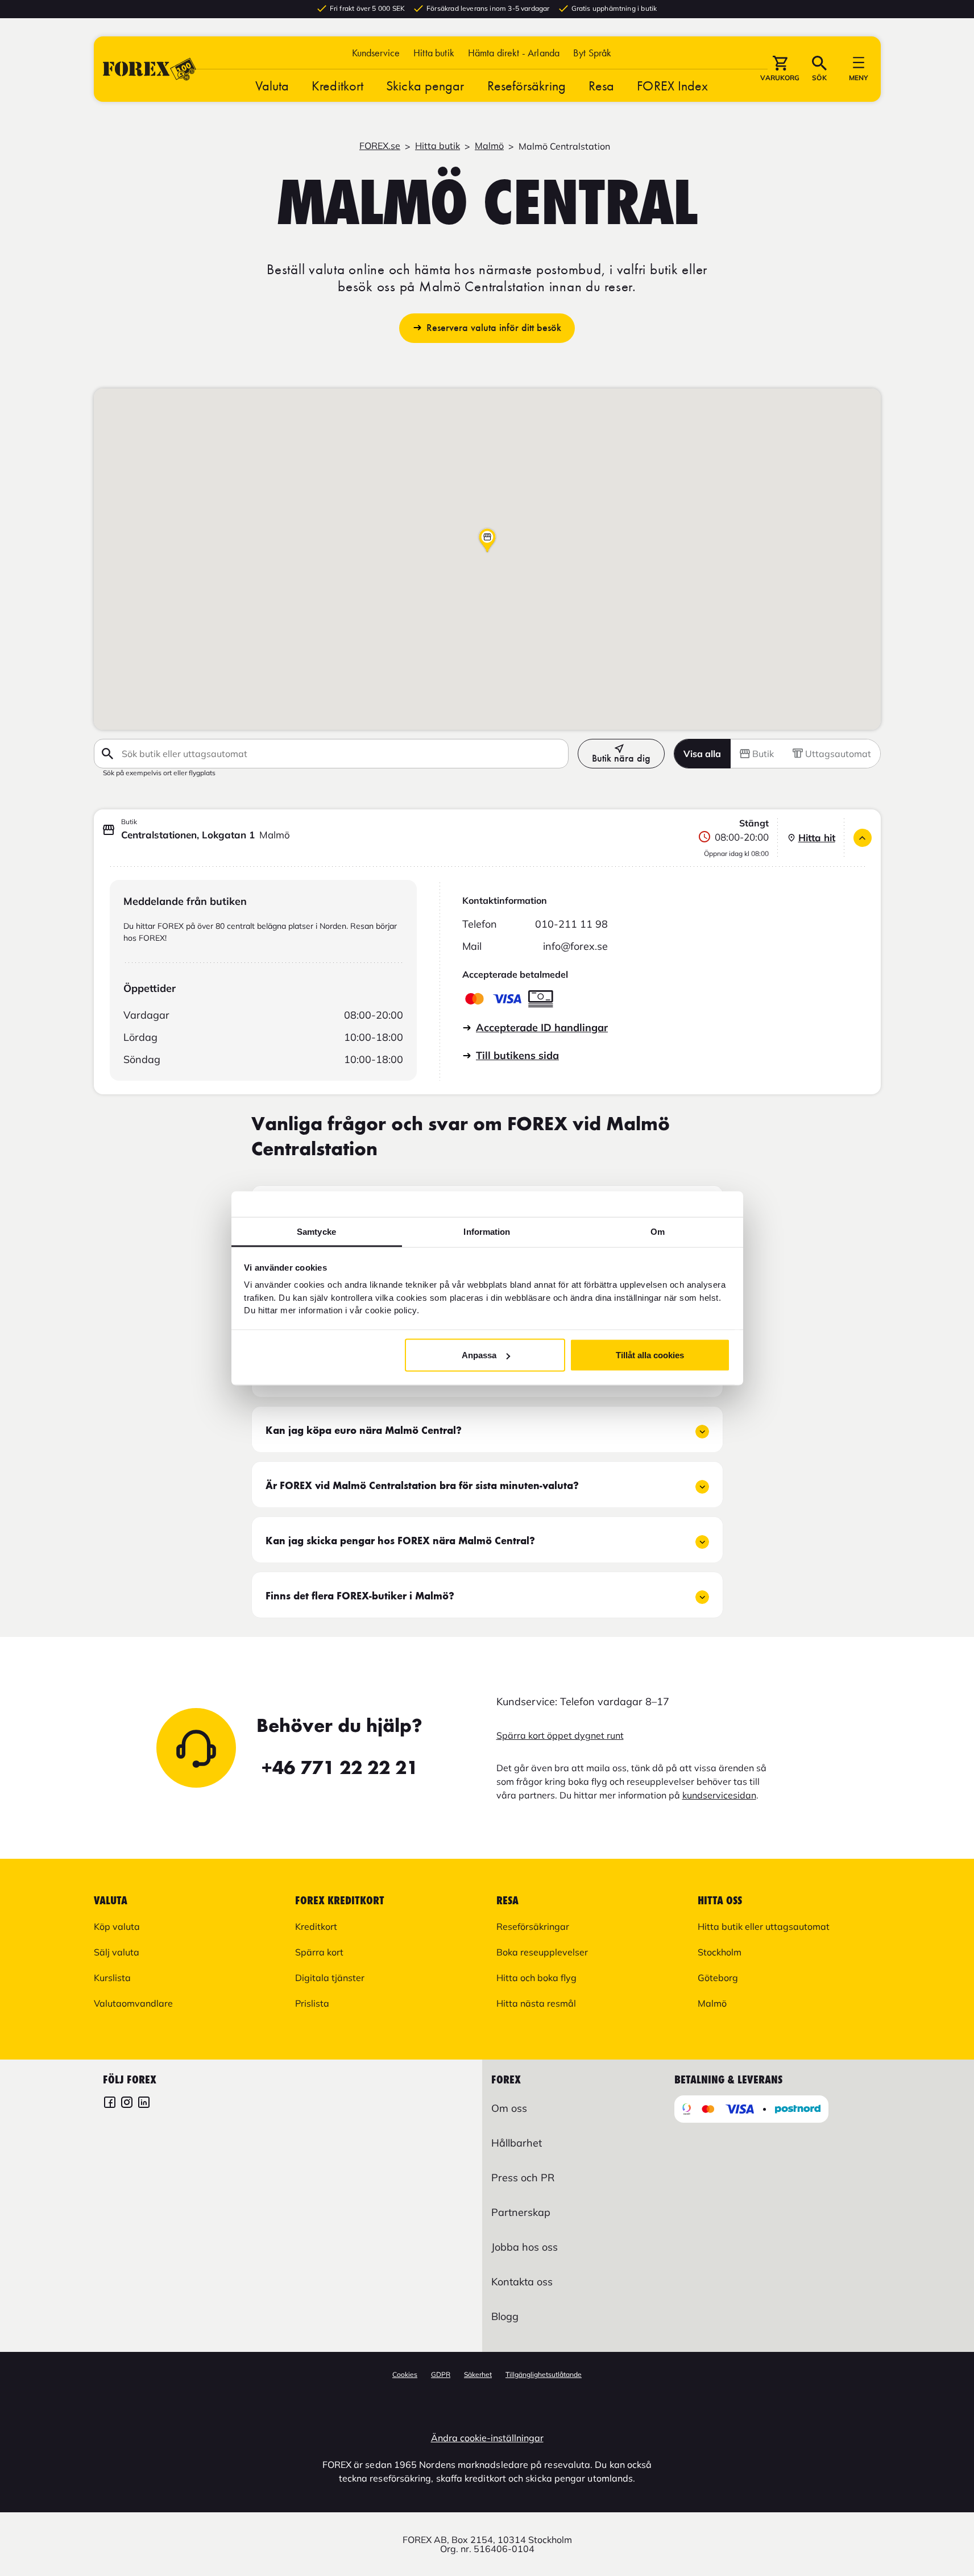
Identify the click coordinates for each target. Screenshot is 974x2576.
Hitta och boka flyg (536, 1978)
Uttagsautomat (838, 754)
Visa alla (702, 754)
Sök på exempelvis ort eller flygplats (159, 772)
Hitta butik (434, 53)
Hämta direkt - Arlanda (514, 53)
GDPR (441, 2374)
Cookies (405, 2374)
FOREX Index (672, 86)
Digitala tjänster (330, 1978)
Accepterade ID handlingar (542, 1027)
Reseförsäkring (527, 86)
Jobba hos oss (525, 2247)
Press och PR (523, 2178)
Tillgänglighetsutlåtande (544, 2374)
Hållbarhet (517, 2143)
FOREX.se (380, 146)
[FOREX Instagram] (127, 2104)
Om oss (509, 2108)
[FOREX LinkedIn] (144, 2104)
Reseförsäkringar (533, 1926)
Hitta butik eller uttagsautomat (764, 1926)
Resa (601, 86)
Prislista (312, 2003)
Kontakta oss (522, 2282)
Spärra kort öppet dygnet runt (560, 1735)
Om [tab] (658, 1231)
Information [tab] (487, 1231)
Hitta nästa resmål (536, 2003)
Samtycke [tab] (316, 1231)
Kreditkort (337, 86)
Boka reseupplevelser (542, 1952)
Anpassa (479, 1355)
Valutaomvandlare (133, 2003)
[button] (592, 53)
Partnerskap (521, 2212)
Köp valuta (117, 1926)
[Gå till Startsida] (150, 69)
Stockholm (720, 1952)
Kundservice (376, 53)
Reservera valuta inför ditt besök (494, 328)
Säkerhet (478, 2374)
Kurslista (112, 1978)
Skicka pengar (425, 86)
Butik (763, 754)
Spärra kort (319, 1952)
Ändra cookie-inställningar (487, 2438)
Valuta (272, 86)
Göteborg (718, 1978)
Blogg (505, 2316)
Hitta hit (817, 838)
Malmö (489, 146)
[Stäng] (863, 838)
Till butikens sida (517, 1055)
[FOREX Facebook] (110, 2104)
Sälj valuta (117, 1952)
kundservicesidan (719, 1795)
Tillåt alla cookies (650, 1355)
